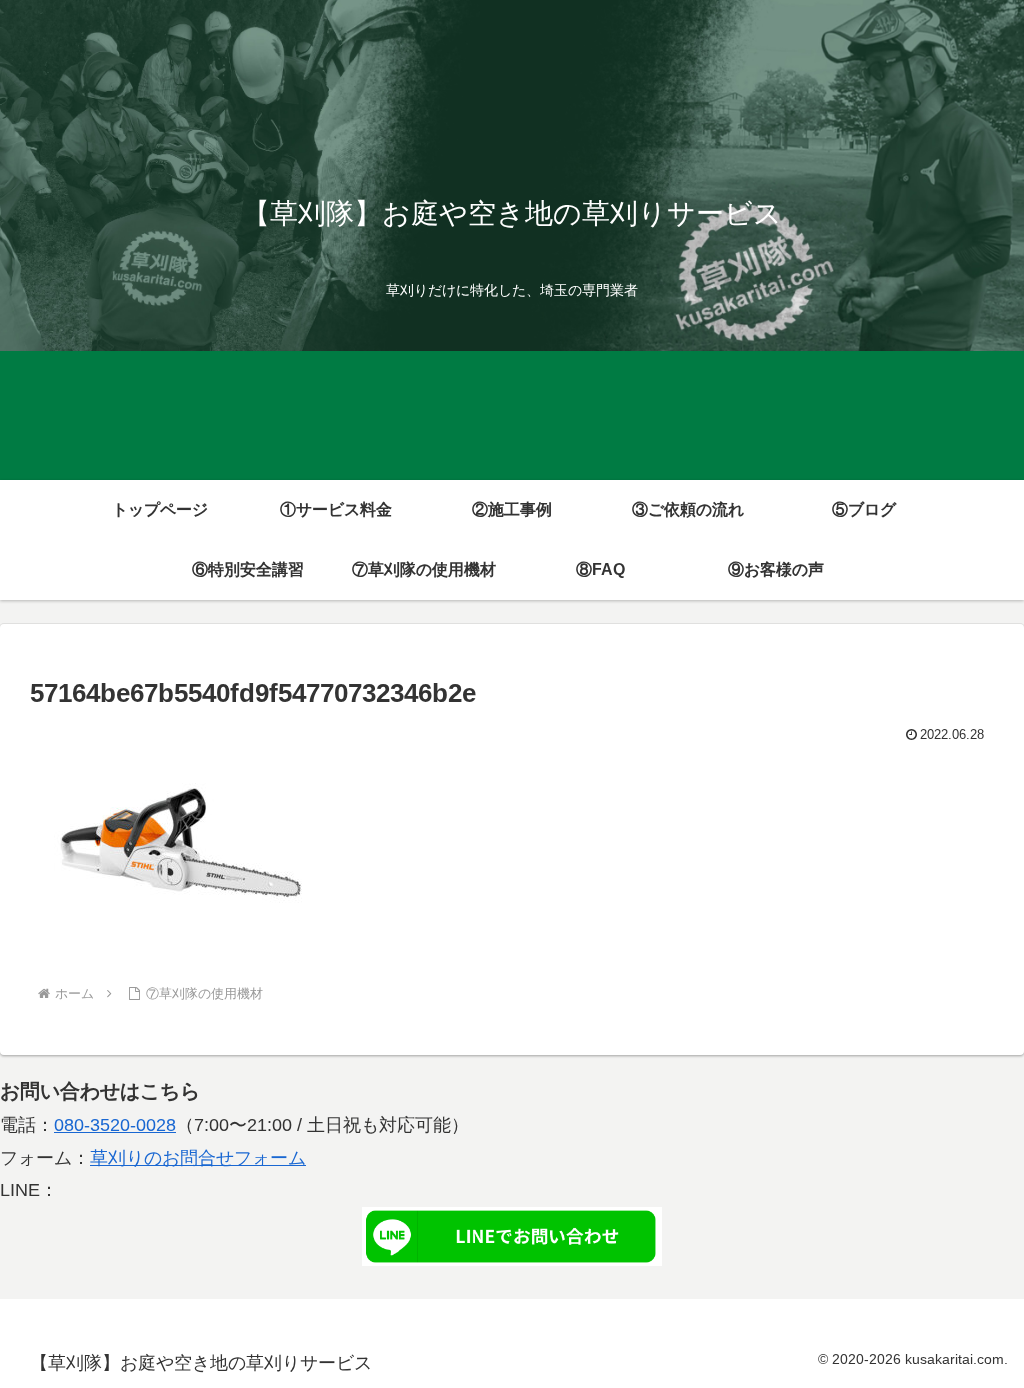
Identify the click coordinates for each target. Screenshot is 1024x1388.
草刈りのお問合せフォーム (198, 1158)
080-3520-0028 (115, 1125)
